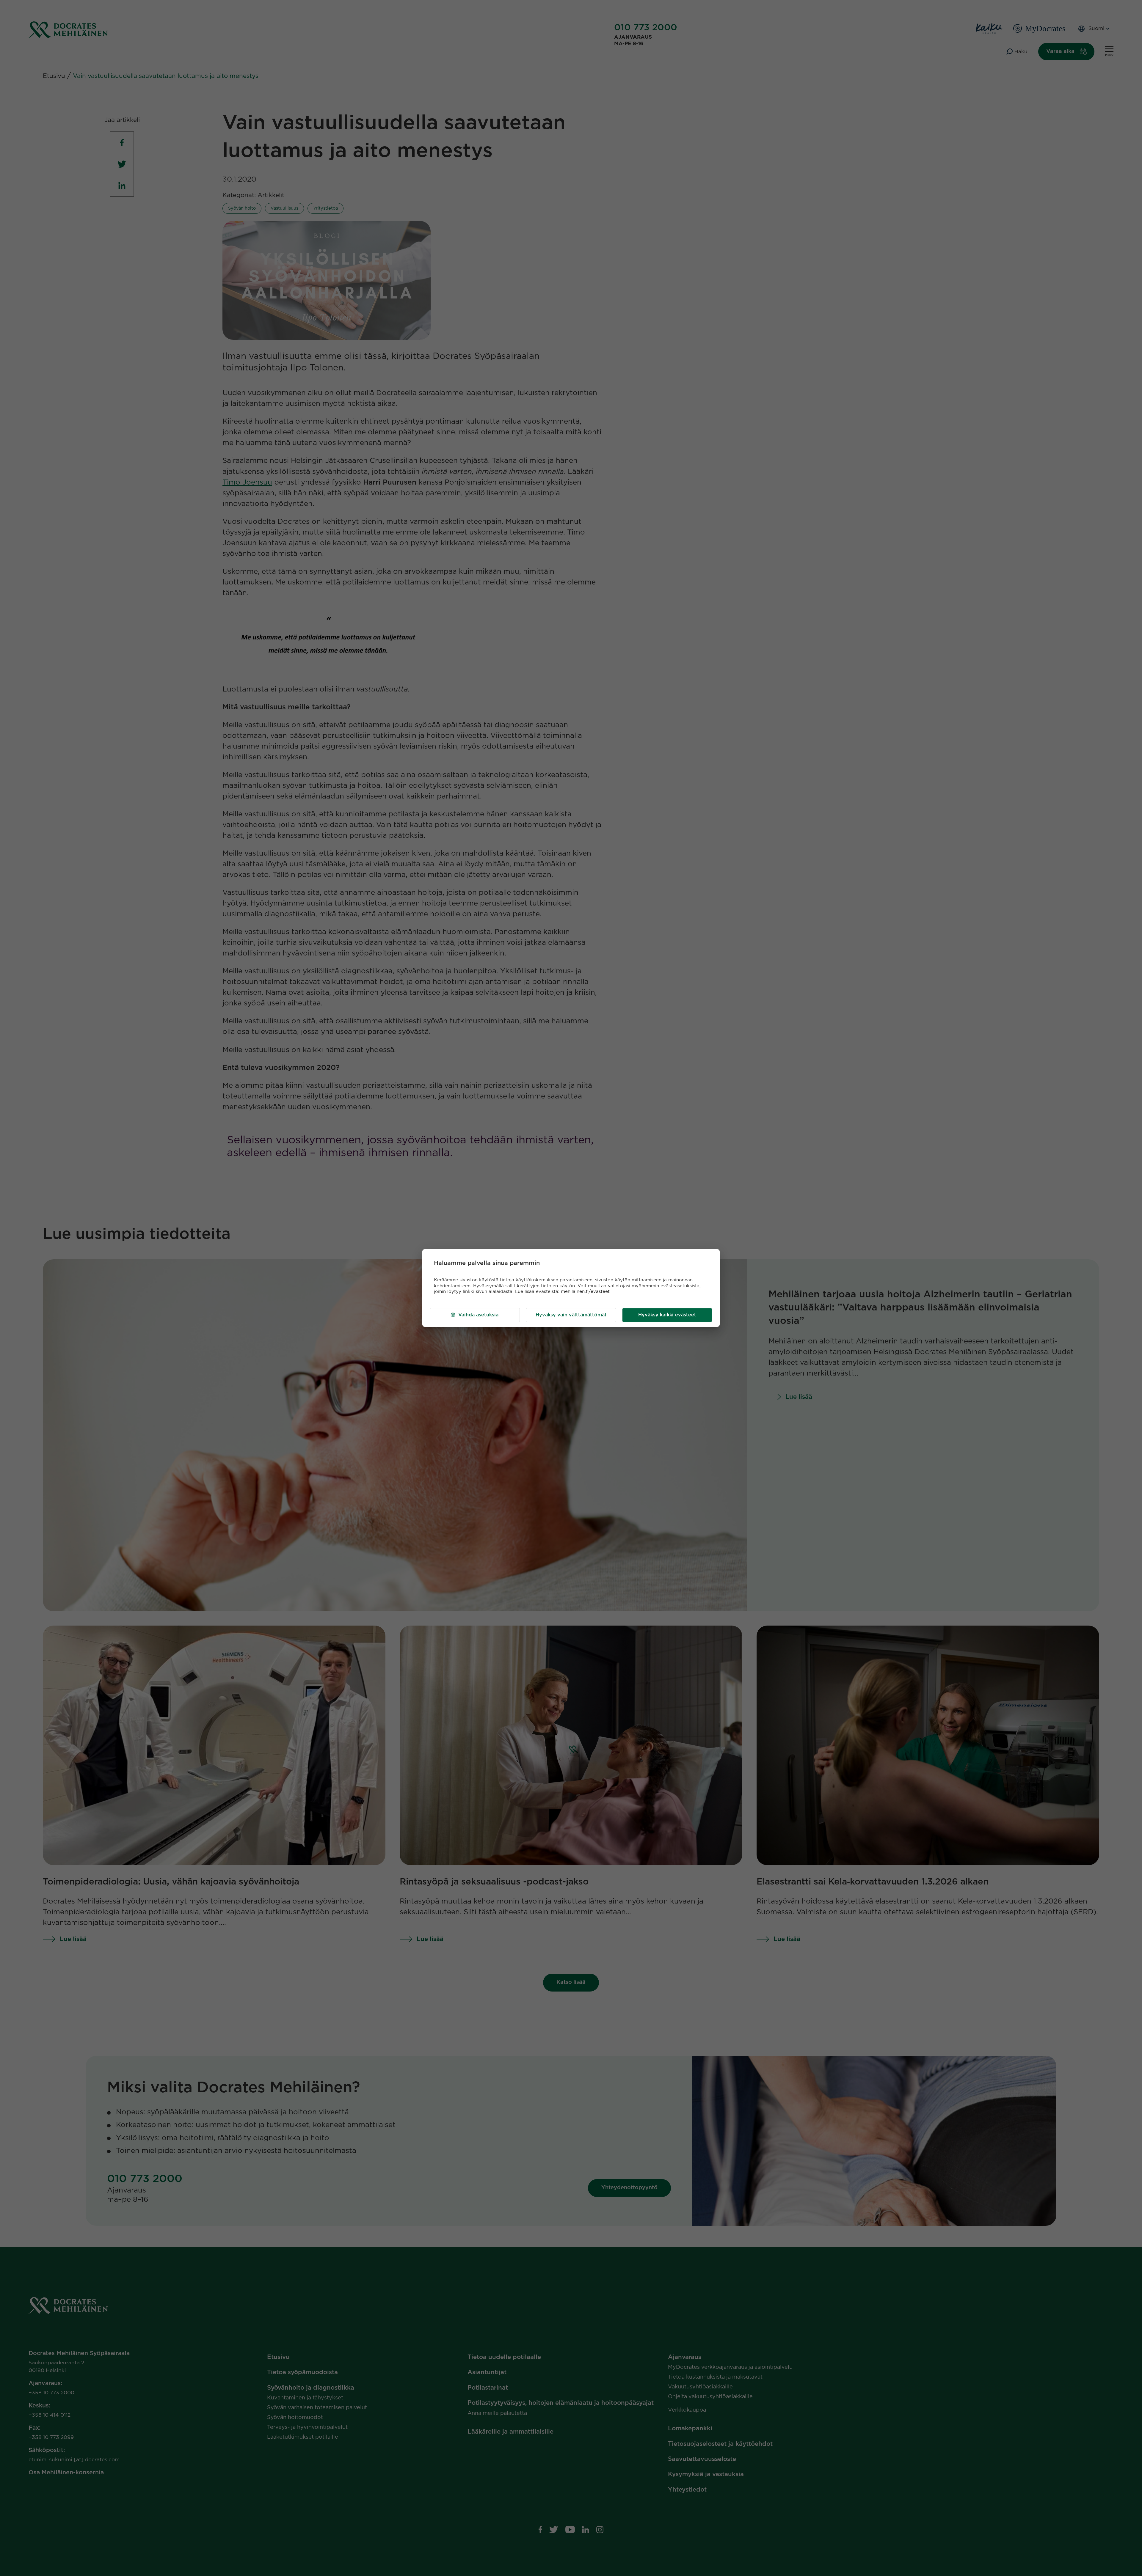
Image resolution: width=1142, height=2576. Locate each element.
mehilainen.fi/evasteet (585, 1292)
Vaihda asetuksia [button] (478, 1315)
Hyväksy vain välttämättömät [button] (571, 1315)
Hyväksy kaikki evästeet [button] (667, 1315)
